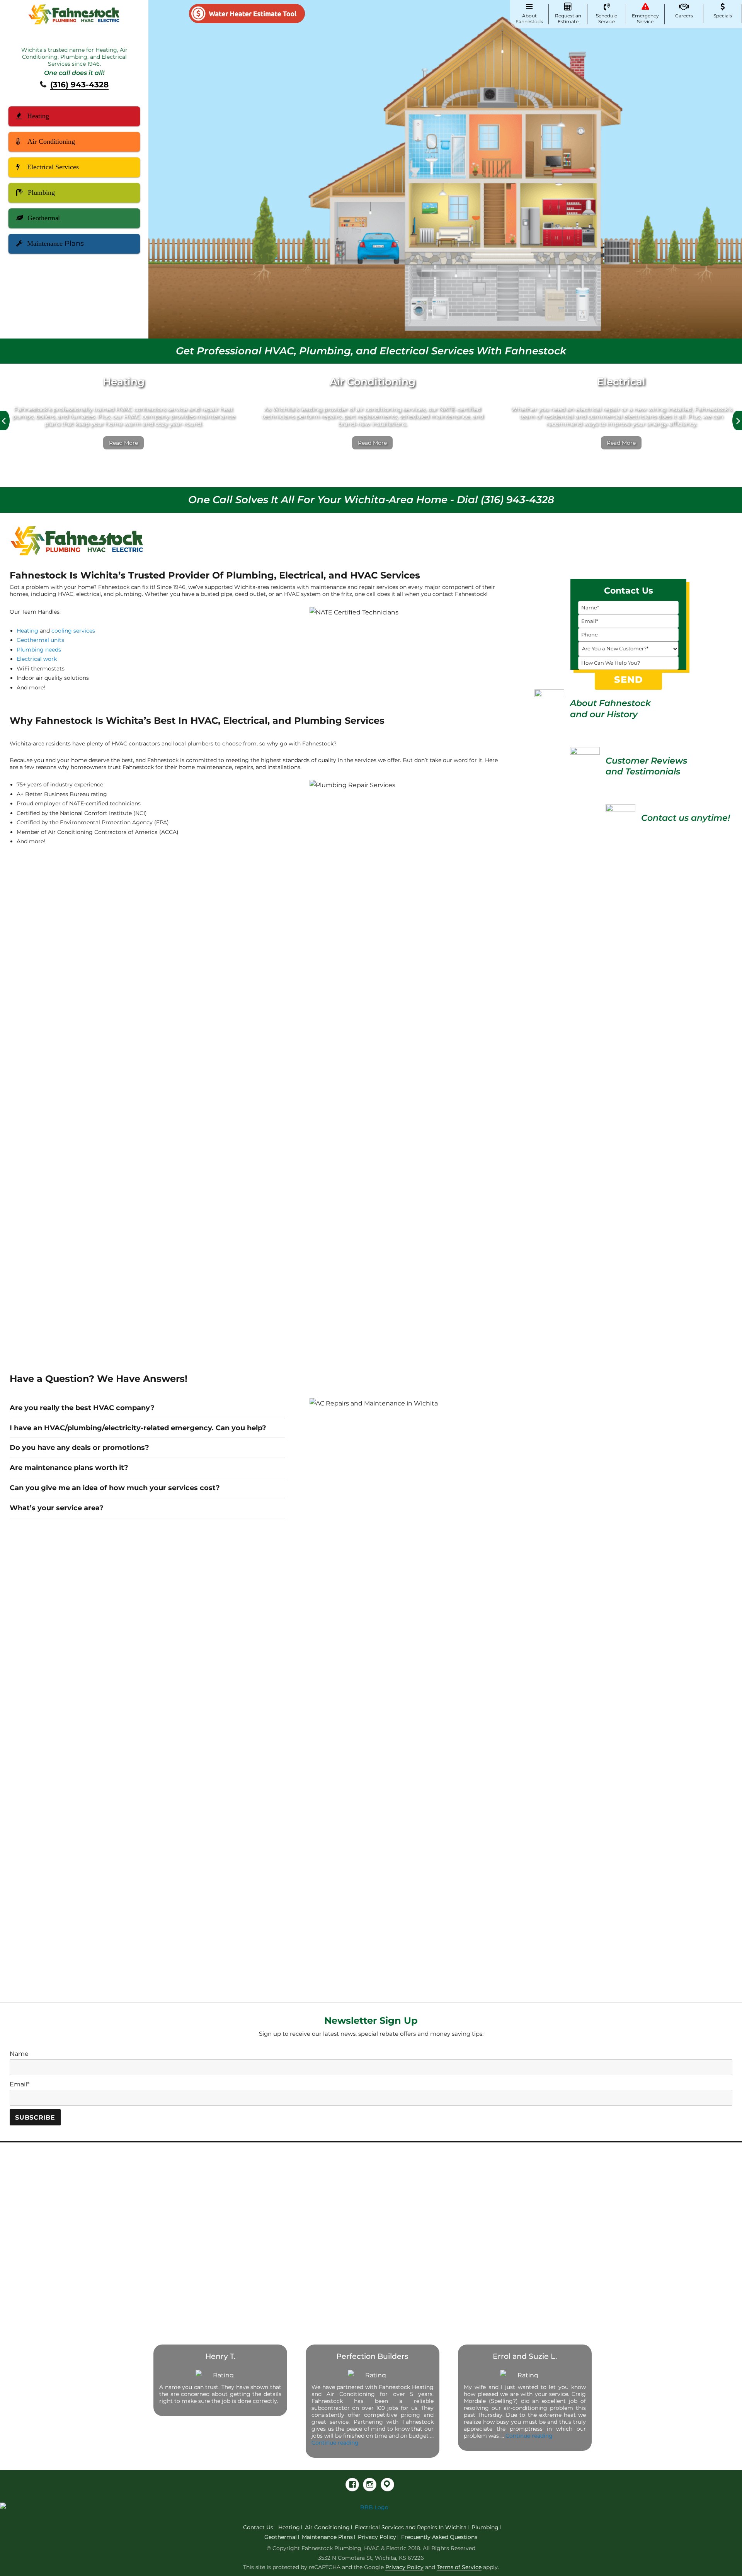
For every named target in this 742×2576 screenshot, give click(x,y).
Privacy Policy (377, 2537)
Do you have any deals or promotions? (79, 1447)
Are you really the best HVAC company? (82, 1408)
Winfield (488, 2256)
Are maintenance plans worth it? (69, 1468)
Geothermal (44, 218)
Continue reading (335, 2443)
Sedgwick (489, 2192)
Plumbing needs (39, 650)
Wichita (486, 2243)
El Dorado (296, 2192)
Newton (390, 2231)
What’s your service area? (57, 1508)
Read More (123, 443)
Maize (386, 2192)
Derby (193, 2269)
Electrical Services (53, 167)
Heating (38, 116)
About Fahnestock (529, 19)
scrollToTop (721, 2555)
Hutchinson (299, 2269)
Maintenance (55, 243)
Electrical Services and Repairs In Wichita (411, 2527)
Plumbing (41, 192)
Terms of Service (459, 2567)
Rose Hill (488, 2180)
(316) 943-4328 (79, 85)
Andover (198, 2192)
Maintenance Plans (327, 2537)
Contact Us (258, 2527)
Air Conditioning (51, 141)
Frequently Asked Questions (439, 2537)
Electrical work (37, 659)
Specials (723, 16)
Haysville (295, 2256)
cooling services (73, 631)
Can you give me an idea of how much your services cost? (115, 1488)
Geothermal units (40, 640)
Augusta (197, 2205)
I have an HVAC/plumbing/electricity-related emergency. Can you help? (138, 1428)
